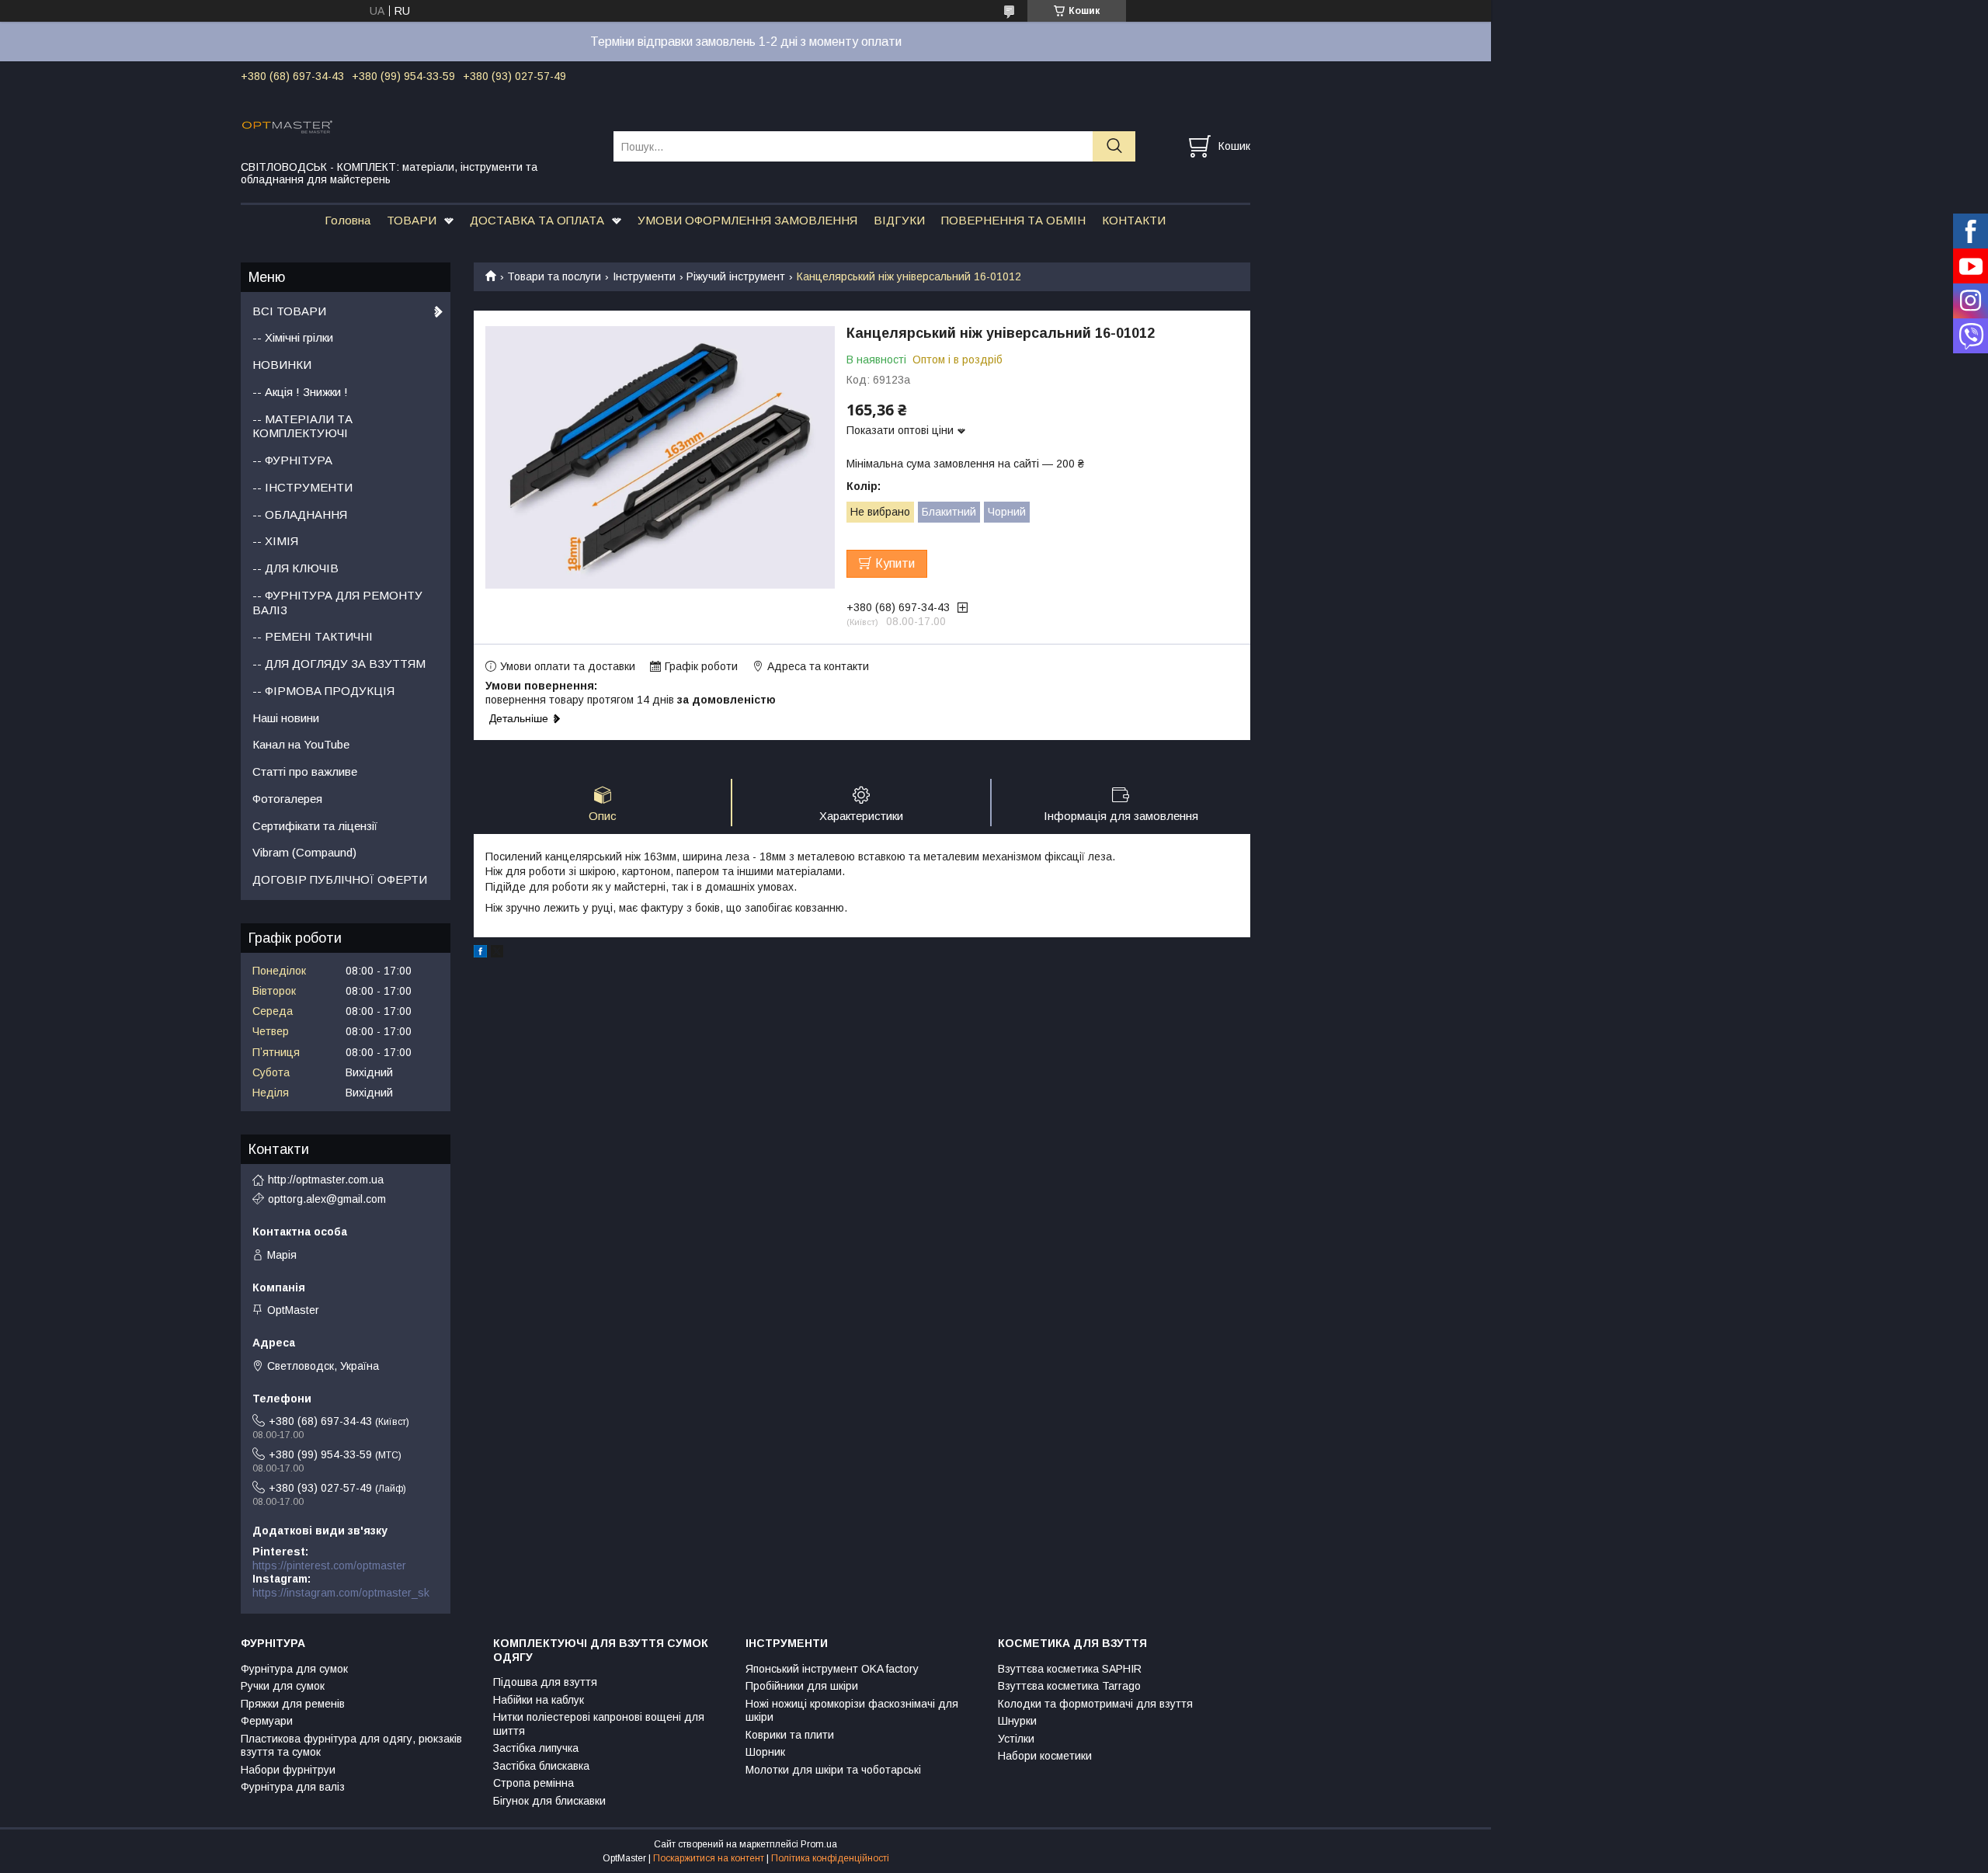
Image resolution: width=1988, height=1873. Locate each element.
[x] (497, 954)
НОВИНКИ (282, 365)
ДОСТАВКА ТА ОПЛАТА (537, 220)
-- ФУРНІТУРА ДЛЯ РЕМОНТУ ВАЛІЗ (337, 603)
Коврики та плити (790, 1735)
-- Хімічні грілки (293, 337)
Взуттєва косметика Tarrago (1069, 1686)
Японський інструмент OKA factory (832, 1669)
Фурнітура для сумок (294, 1669)
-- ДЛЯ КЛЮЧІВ (295, 568)
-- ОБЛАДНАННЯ (300, 514)
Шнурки (1017, 1721)
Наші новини (286, 718)
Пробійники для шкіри (802, 1686)
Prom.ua (819, 1844)
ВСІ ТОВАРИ (289, 311)
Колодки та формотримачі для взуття (1095, 1704)
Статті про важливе (305, 771)
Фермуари (267, 1721)
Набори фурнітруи (288, 1770)
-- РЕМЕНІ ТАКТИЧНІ (313, 636)
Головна (348, 220)
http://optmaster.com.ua (326, 1180)
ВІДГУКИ (899, 220)
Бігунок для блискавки (549, 1801)
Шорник (765, 1752)
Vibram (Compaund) (304, 852)
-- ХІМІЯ (275, 541)
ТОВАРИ (412, 220)
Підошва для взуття (545, 1682)
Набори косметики (1045, 1756)
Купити (895, 563)
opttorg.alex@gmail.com (327, 1199)
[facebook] (480, 954)
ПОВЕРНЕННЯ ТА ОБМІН (1013, 220)
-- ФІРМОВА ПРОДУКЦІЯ (323, 691)
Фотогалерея (287, 799)
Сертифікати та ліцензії (315, 826)
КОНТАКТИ (1134, 220)
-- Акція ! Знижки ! (300, 392)
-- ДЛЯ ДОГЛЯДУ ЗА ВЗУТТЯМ (339, 664)
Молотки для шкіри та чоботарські (833, 1770)
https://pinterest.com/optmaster (329, 1565)
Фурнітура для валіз (293, 1787)
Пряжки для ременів (293, 1704)
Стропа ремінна (533, 1783)
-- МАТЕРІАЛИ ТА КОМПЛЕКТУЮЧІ (302, 426)
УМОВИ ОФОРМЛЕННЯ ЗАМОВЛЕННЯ (747, 220)
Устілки (1016, 1739)
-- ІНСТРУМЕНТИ (302, 487)
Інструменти (644, 276)
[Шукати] (1114, 146)
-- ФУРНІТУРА (292, 460)
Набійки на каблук (539, 1700)
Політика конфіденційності (830, 1858)
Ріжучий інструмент (736, 276)
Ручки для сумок (283, 1686)
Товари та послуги (554, 276)
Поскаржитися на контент (709, 1858)
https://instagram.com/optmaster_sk (341, 1593)
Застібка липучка (536, 1748)
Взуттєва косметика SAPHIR (1070, 1669)
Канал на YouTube (301, 744)
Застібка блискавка (541, 1766)
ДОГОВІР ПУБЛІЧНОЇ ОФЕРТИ (340, 879)
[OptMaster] (417, 126)
